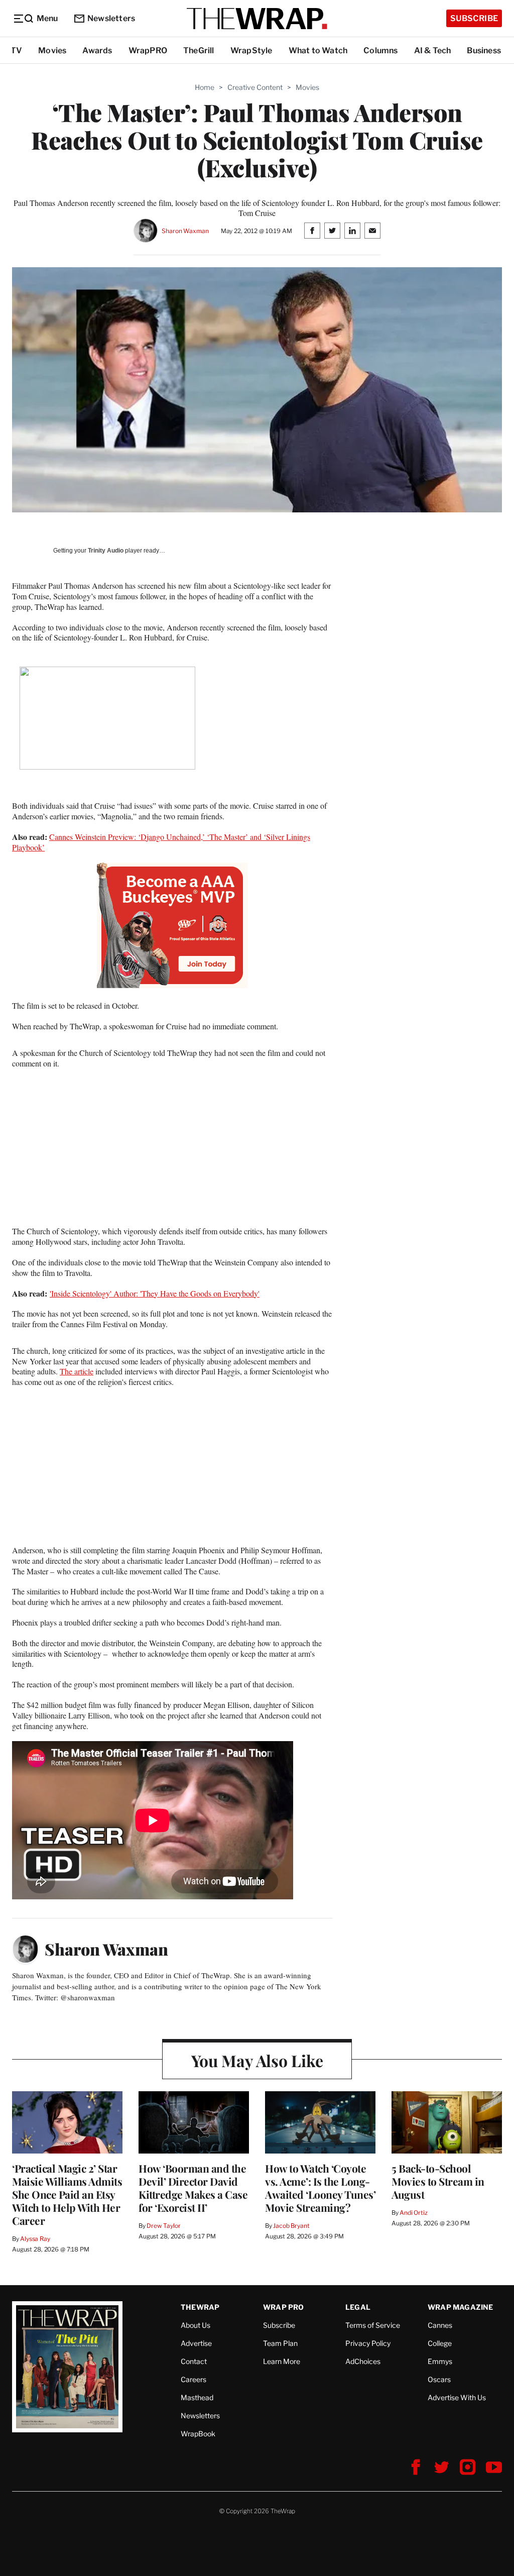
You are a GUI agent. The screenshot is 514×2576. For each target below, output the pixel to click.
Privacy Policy (368, 2343)
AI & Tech (433, 50)
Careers (194, 2379)
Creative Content (255, 87)
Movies (52, 50)
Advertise (196, 2343)
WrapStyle (251, 50)
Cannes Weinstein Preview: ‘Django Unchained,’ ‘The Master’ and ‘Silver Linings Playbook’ (161, 842)
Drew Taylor (164, 2226)
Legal (358, 2307)
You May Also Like (257, 2060)
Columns (380, 50)
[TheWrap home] (257, 19)
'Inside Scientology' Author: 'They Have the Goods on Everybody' (155, 1293)
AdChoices (363, 2361)
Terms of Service (373, 2325)
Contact (194, 2361)
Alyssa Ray (35, 2239)
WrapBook (198, 2434)
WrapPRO (148, 50)
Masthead (197, 2397)
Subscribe (474, 18)
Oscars (439, 2379)
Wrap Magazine (461, 2307)
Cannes (440, 2325)
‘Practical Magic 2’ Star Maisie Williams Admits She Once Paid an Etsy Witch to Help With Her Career (67, 2194)
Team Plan (280, 2343)
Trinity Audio (106, 551)
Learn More (282, 2361)
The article (77, 1371)
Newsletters (111, 18)
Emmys (440, 2361)
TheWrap (200, 2307)
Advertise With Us (457, 2397)
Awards (97, 50)
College (440, 2343)
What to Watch (318, 50)
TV (16, 50)
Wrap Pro (284, 2307)
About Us (196, 2325)
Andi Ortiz (414, 2213)
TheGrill (199, 50)
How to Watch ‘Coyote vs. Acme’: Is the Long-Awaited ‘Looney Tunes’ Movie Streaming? (320, 2188)
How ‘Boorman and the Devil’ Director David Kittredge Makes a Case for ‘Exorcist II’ (193, 2188)
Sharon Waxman (185, 231)
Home (205, 87)
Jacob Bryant (291, 2226)
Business (484, 50)
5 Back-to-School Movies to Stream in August (438, 2181)
